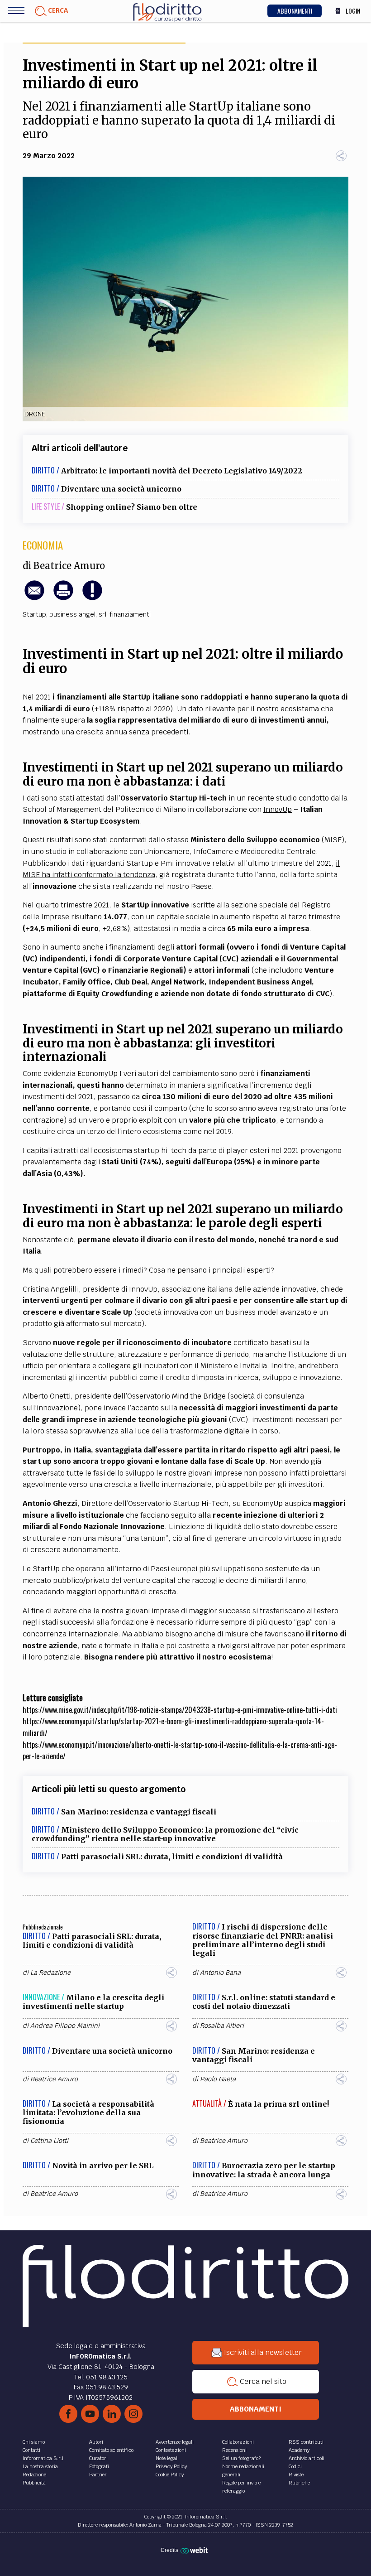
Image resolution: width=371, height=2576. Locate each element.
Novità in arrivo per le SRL (103, 2166)
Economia (43, 545)
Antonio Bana (220, 1973)
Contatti (31, 2450)
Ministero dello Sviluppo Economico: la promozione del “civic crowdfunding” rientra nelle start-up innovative (165, 1834)
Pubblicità (34, 2483)
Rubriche (299, 2483)
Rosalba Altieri (222, 2026)
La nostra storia (40, 2466)
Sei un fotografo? (241, 2458)
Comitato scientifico (111, 2450)
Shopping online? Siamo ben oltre (132, 507)
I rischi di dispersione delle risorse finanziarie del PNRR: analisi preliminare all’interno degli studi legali (263, 1940)
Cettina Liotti (49, 2141)
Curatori (98, 2458)
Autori (96, 2442)
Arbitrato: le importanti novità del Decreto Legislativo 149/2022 (182, 471)
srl (102, 614)
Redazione (34, 2475)
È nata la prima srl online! (278, 2104)
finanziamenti (130, 614)
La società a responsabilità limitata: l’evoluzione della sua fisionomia (88, 2113)
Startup (34, 614)
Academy (299, 2450)
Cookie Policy (170, 2475)
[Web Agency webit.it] (195, 2550)
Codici (295, 2466)
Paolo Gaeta (218, 2079)
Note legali (167, 2458)
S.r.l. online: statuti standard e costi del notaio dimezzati (264, 2002)
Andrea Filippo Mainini (65, 2026)
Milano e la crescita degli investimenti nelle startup (93, 2002)
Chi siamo (34, 2442)
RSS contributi (306, 2442)
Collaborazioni (238, 2442)
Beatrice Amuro (69, 566)
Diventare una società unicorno (121, 489)
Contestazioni (171, 2450)
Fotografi (99, 2466)
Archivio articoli (307, 2458)
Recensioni (234, 2450)
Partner (98, 2475)
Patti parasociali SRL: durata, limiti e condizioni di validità (172, 1857)
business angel (72, 614)
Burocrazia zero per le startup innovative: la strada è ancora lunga (264, 2170)
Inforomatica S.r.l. (44, 2458)
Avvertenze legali (175, 2442)
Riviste (296, 2475)
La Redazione (50, 1973)
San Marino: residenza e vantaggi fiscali (139, 1812)
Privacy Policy (171, 2466)
